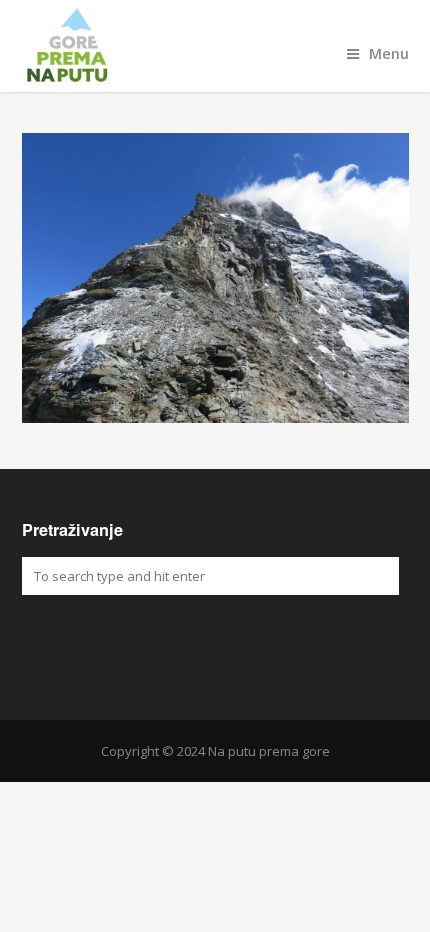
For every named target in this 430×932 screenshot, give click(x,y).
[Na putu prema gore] (215, 46)
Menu (389, 53)
